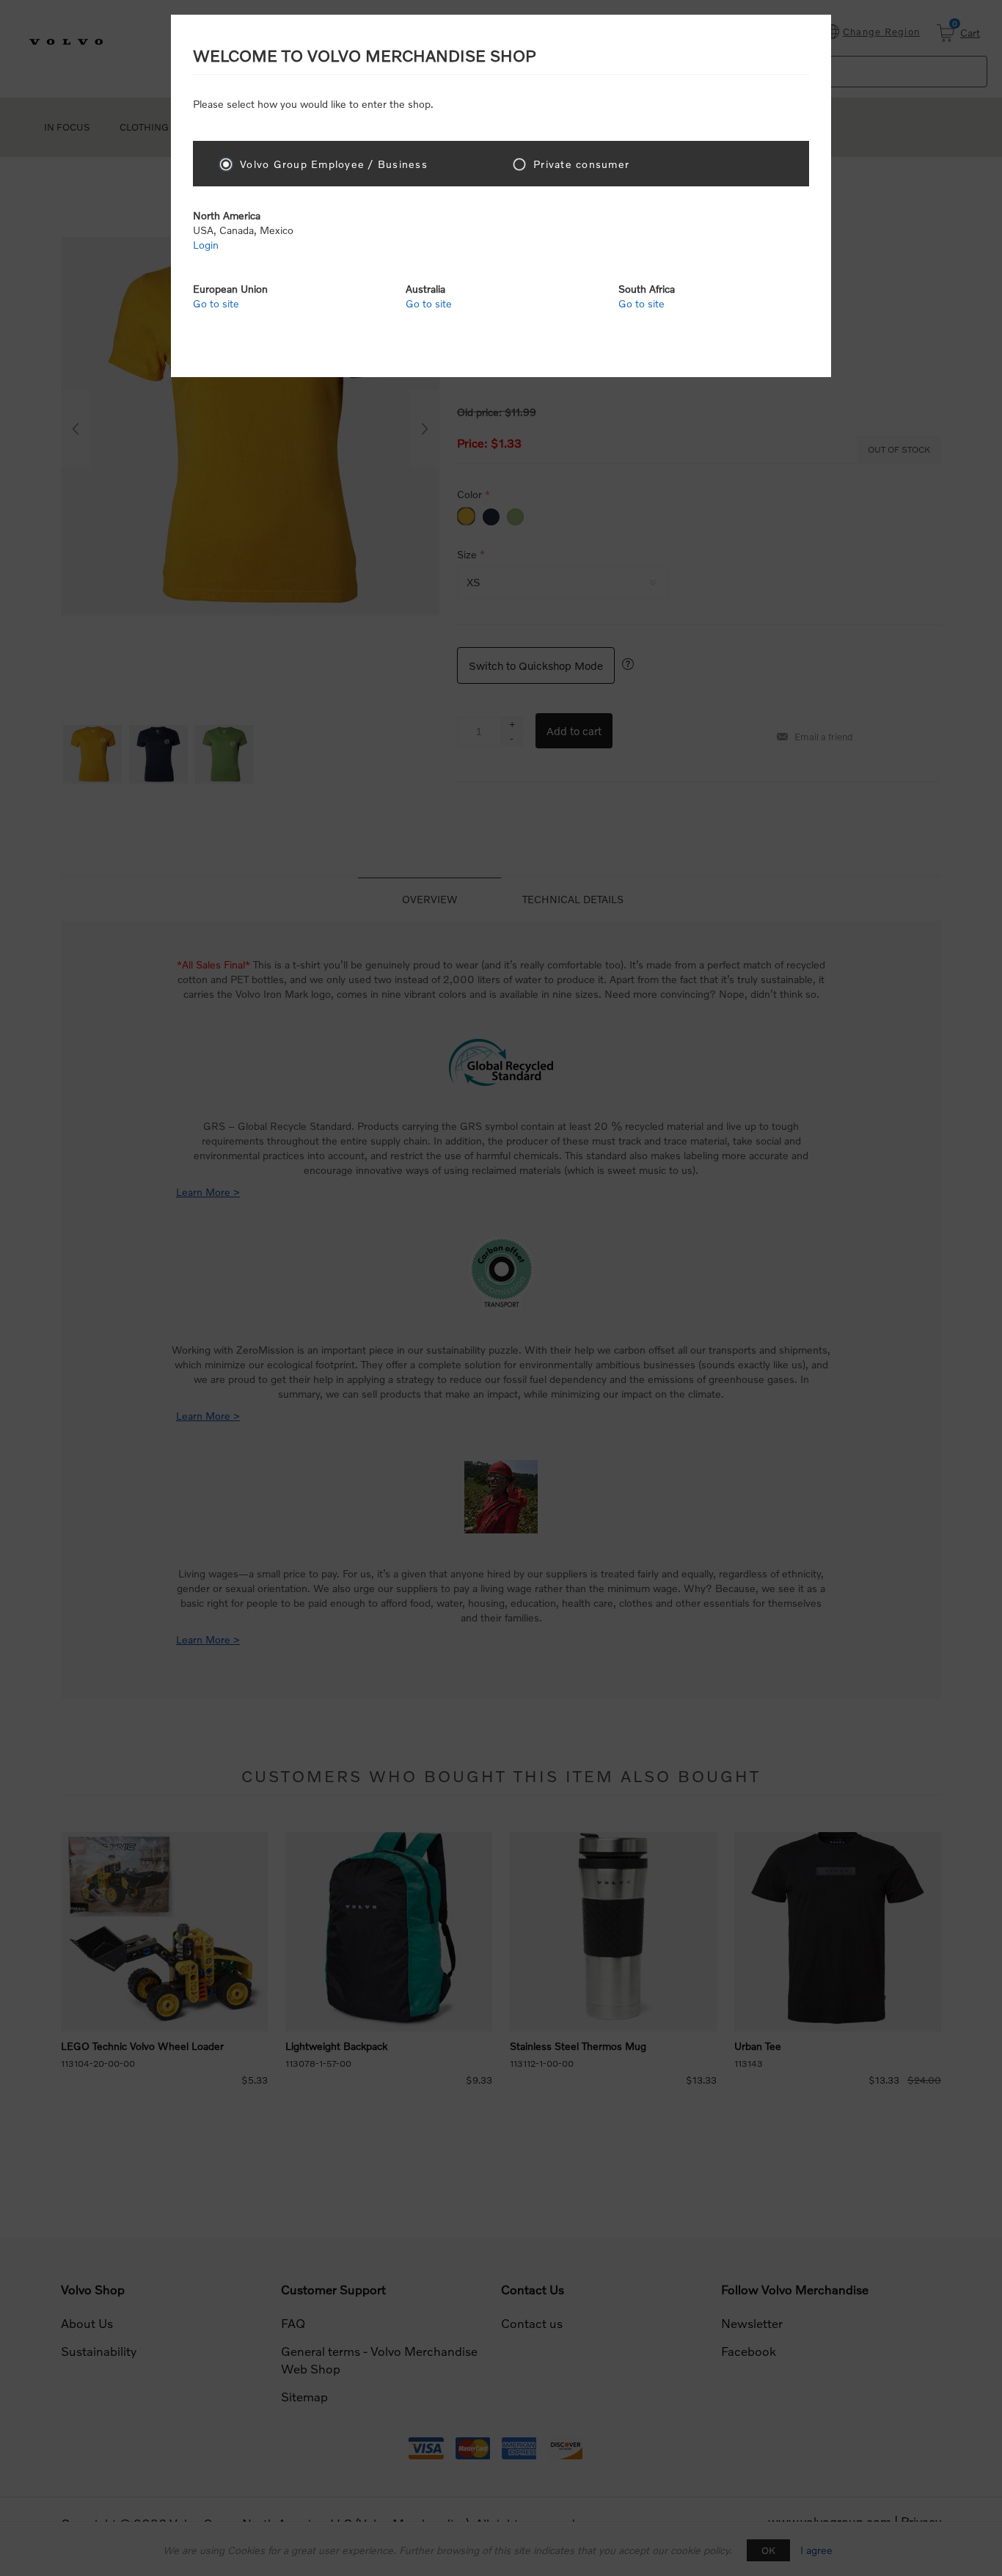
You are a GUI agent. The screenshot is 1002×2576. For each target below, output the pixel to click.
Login (206, 245)
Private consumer (581, 164)
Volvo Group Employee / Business (334, 164)
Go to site (216, 303)
